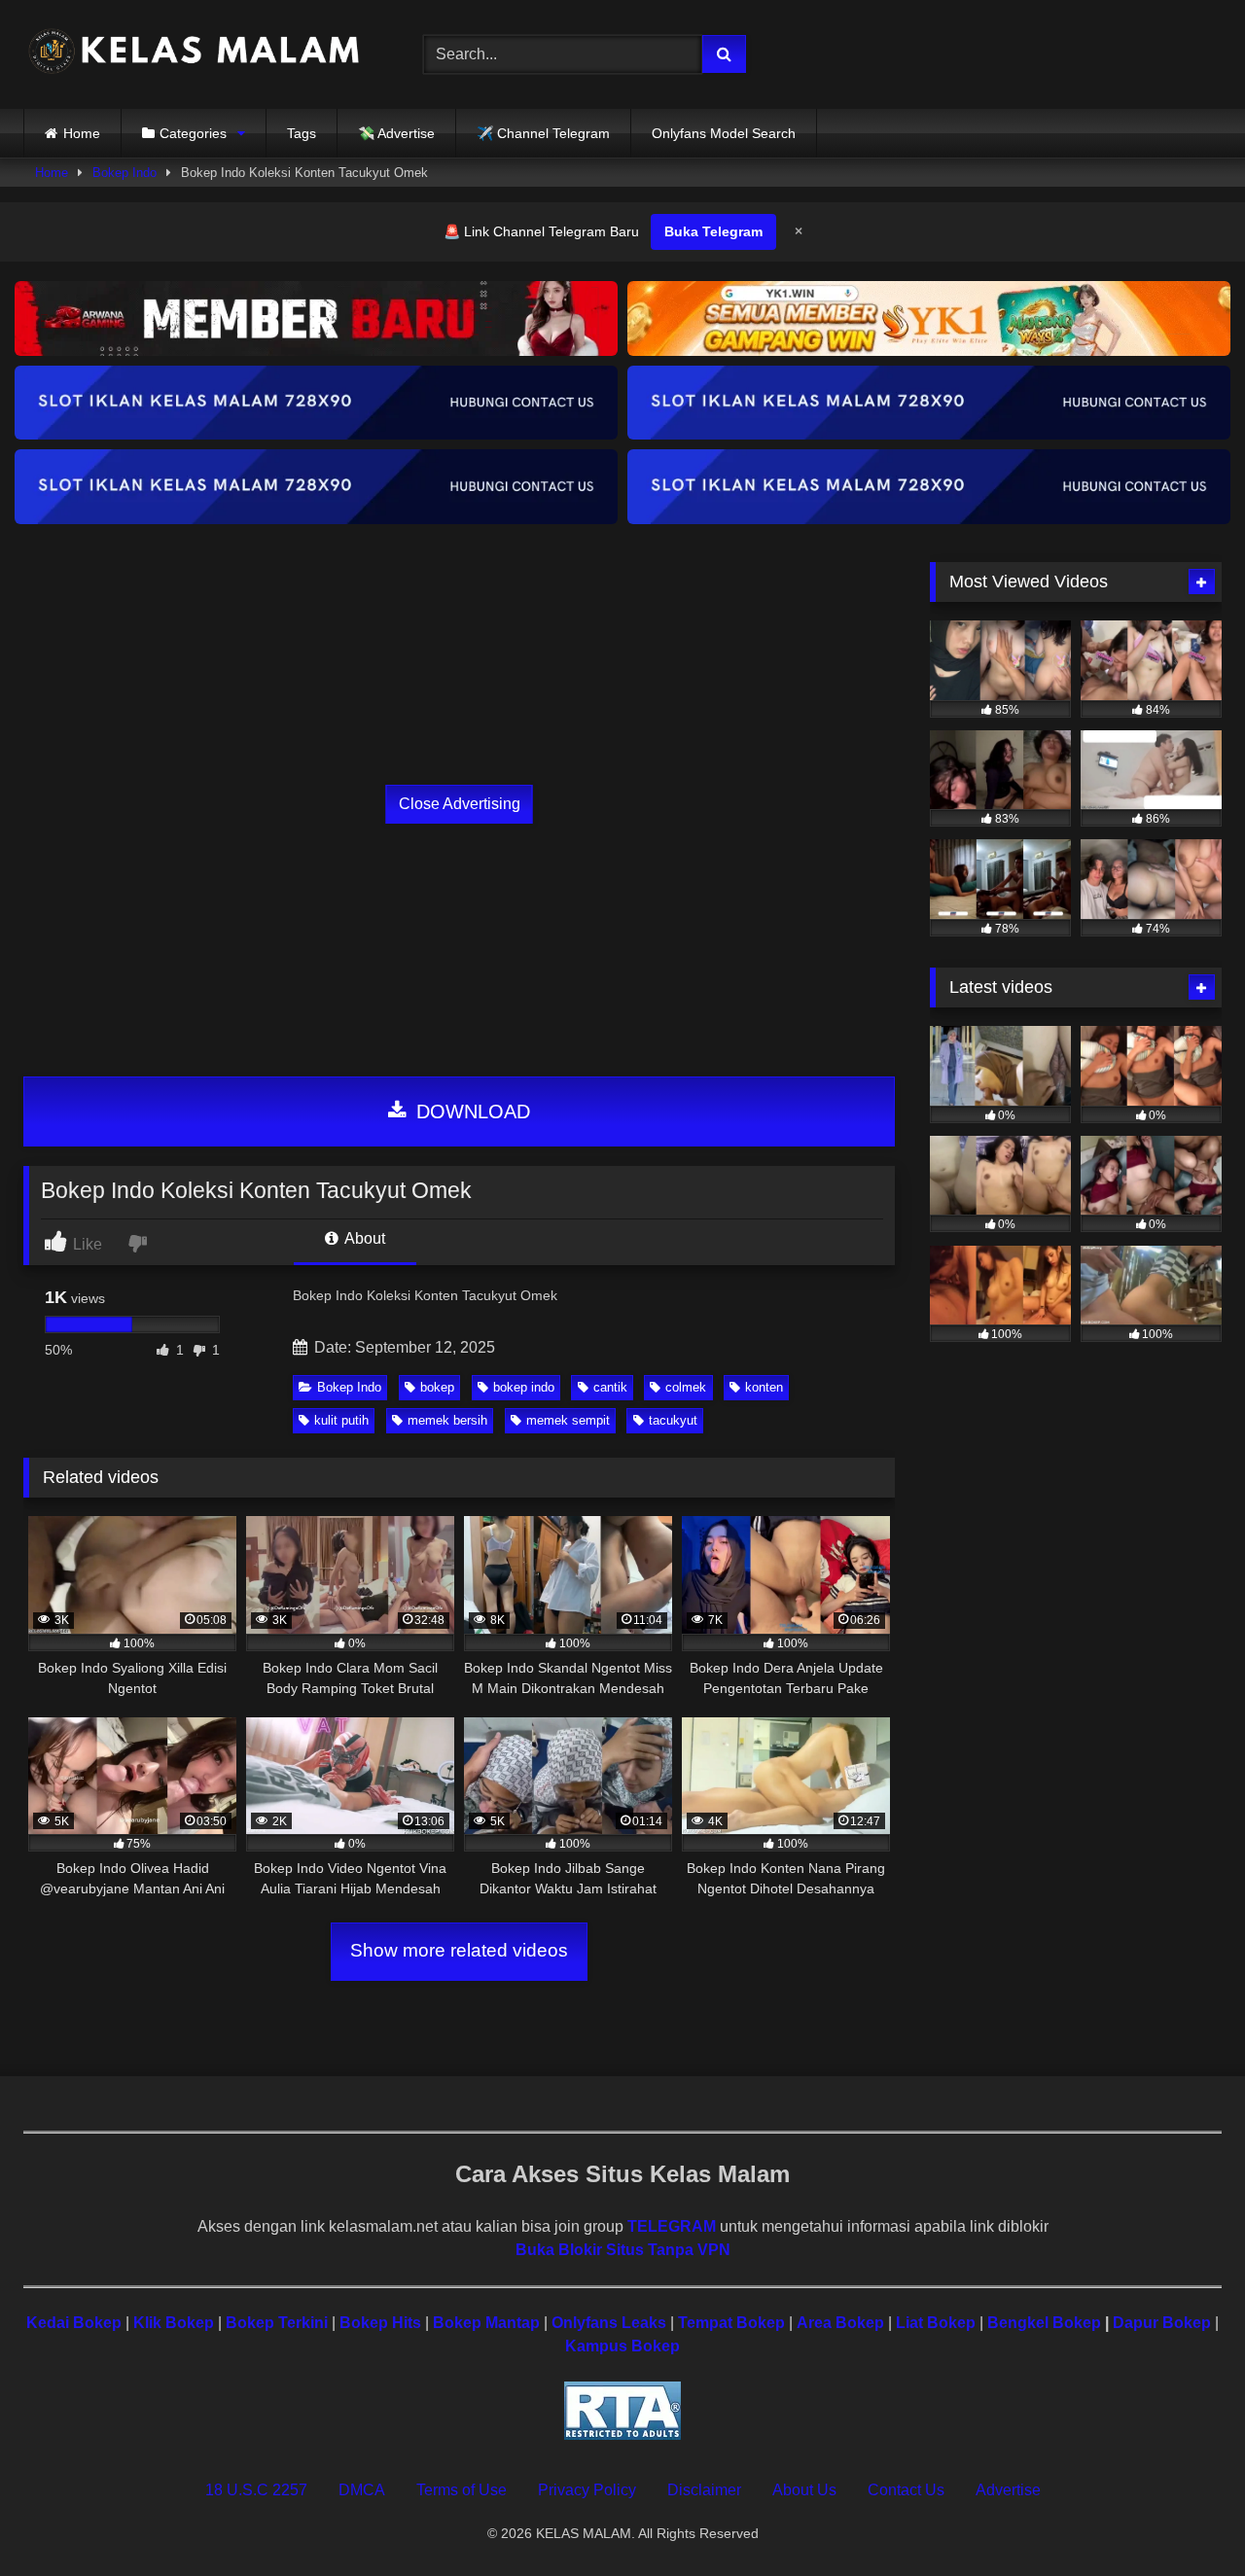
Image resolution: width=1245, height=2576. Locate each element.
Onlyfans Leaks (609, 2323)
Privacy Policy (587, 2490)
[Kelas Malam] (194, 55)
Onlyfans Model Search (724, 133)
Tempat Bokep (731, 2323)
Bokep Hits (380, 2323)
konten (764, 1387)
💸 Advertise (396, 133)
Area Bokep (840, 2323)
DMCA (362, 2490)
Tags (302, 133)
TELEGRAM (672, 2226)
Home (82, 133)
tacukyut (673, 1420)
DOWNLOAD (470, 1112)
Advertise (1008, 2490)
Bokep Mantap (486, 2323)
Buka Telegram (713, 231)
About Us (804, 2490)
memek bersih (447, 1420)
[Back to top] (1185, 2518)
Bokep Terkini (277, 2323)
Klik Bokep (174, 2323)
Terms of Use (462, 2490)
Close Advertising (460, 804)
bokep (437, 1387)
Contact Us (906, 2490)
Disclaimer (704, 2490)
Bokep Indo (124, 173)
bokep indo (524, 1387)
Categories (193, 133)
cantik (610, 1387)
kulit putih (341, 1420)
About (363, 1238)
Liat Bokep (936, 2323)
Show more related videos (459, 1950)
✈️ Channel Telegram (543, 133)
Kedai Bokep (74, 2323)
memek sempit (568, 1420)
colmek (686, 1387)
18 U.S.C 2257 (256, 2490)
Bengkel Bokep (1044, 2323)
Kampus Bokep (622, 2346)
